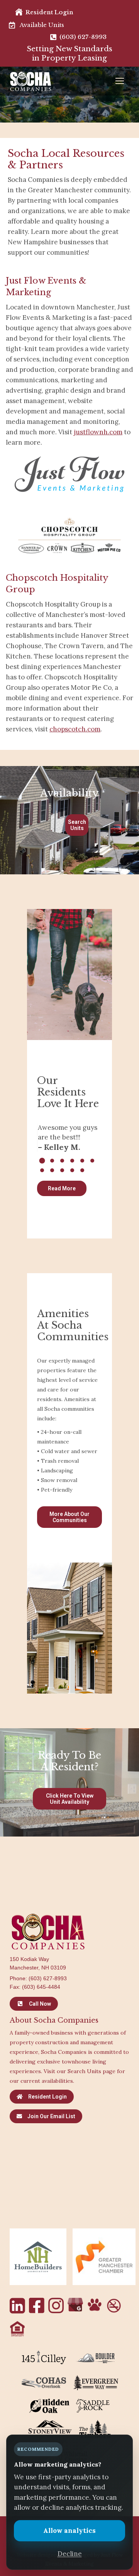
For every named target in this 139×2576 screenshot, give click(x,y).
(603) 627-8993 (48, 1978)
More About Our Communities (69, 1517)
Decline (70, 2554)
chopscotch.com (75, 729)
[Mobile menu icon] (122, 81)
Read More (62, 1188)
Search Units (77, 825)
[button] (42, 1161)
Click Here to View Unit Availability (70, 1799)
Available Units (42, 25)
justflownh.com (98, 432)
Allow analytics (69, 2531)
